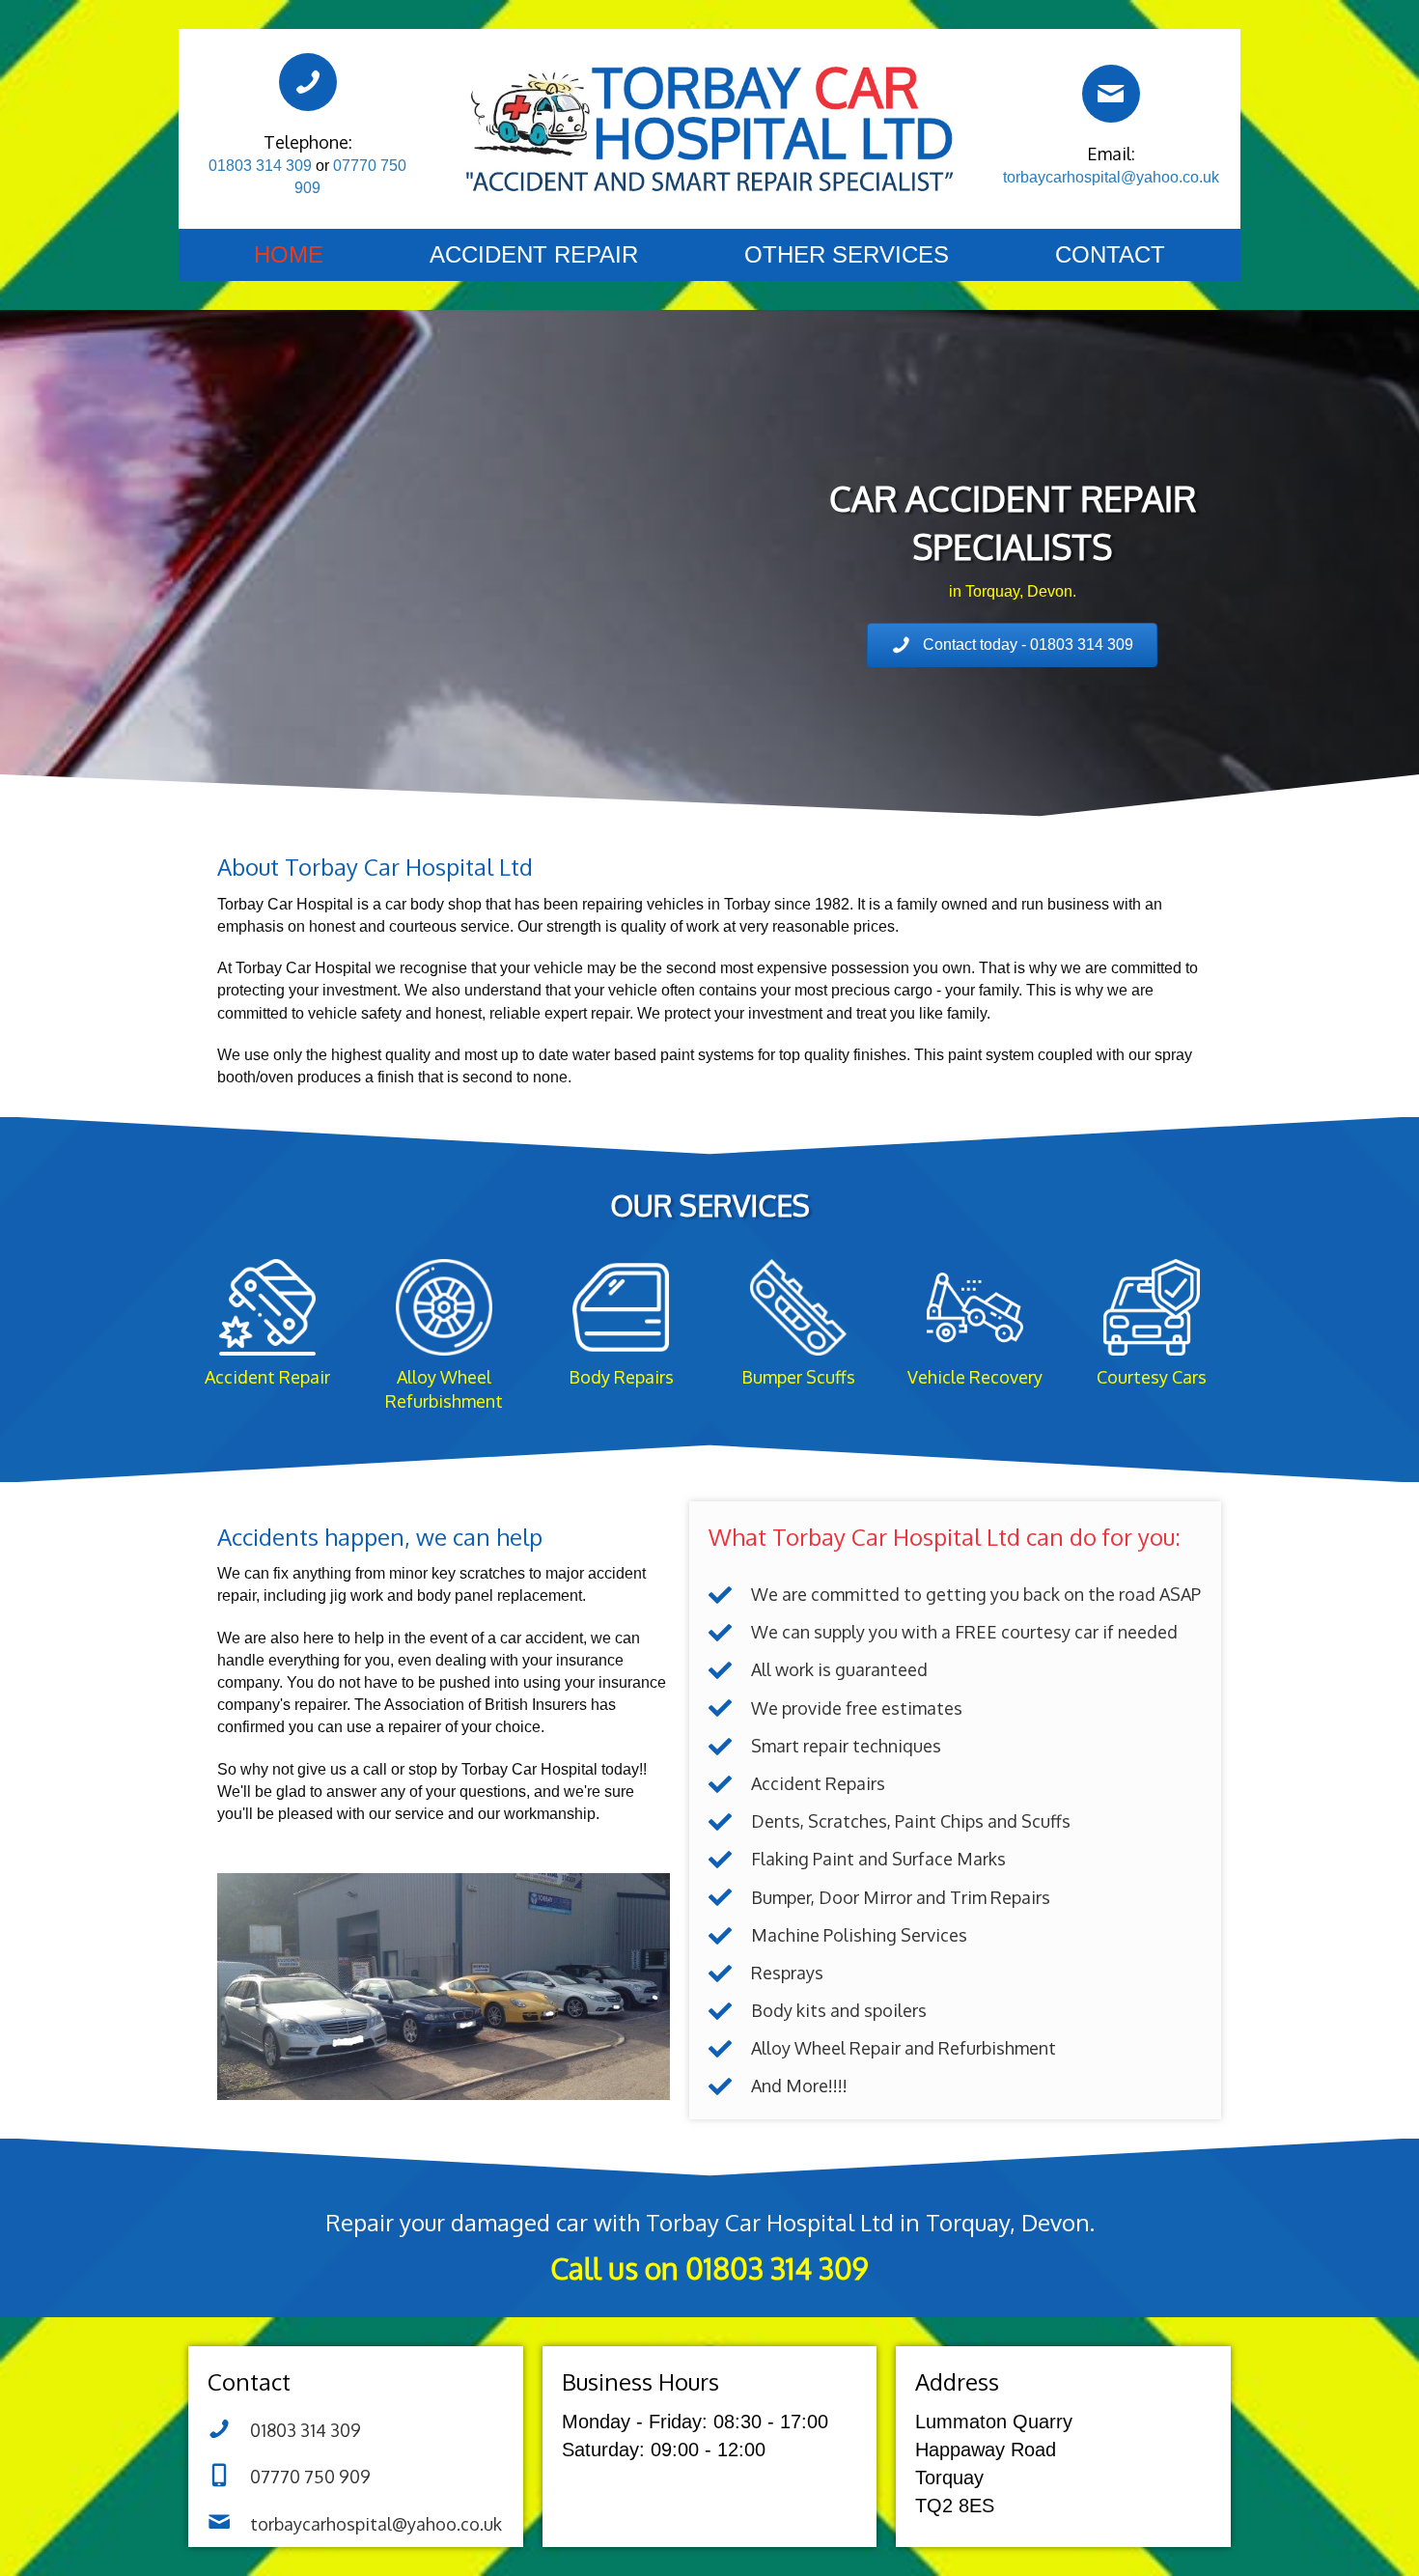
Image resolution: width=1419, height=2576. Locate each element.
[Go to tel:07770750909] (356, 2478)
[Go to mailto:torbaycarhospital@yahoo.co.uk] (1111, 129)
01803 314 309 (260, 166)
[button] (1012, 645)
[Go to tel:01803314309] (709, 2253)
